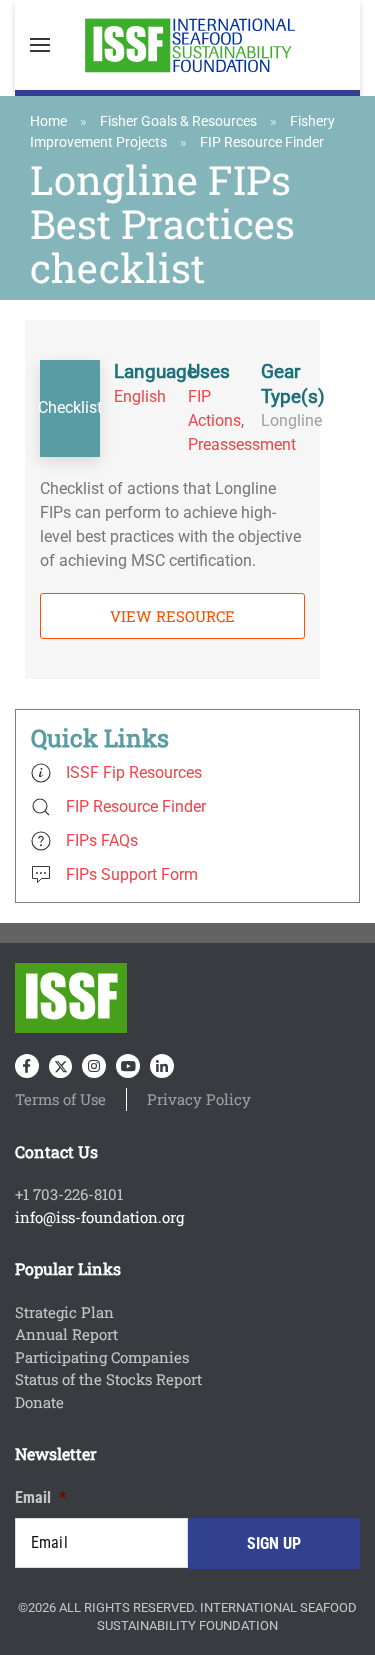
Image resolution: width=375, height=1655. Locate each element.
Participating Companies (102, 1357)
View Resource (172, 616)
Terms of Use (60, 1099)
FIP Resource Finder (262, 142)
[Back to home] (188, 45)
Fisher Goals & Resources (178, 121)
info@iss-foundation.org (99, 1217)
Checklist (70, 407)
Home (48, 121)
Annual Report (66, 1334)
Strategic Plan (64, 1312)
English (140, 396)
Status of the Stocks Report (108, 1379)
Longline (291, 420)
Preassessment (242, 444)
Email (40, 1497)
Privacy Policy (199, 1099)
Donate (39, 1402)
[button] (40, 45)
